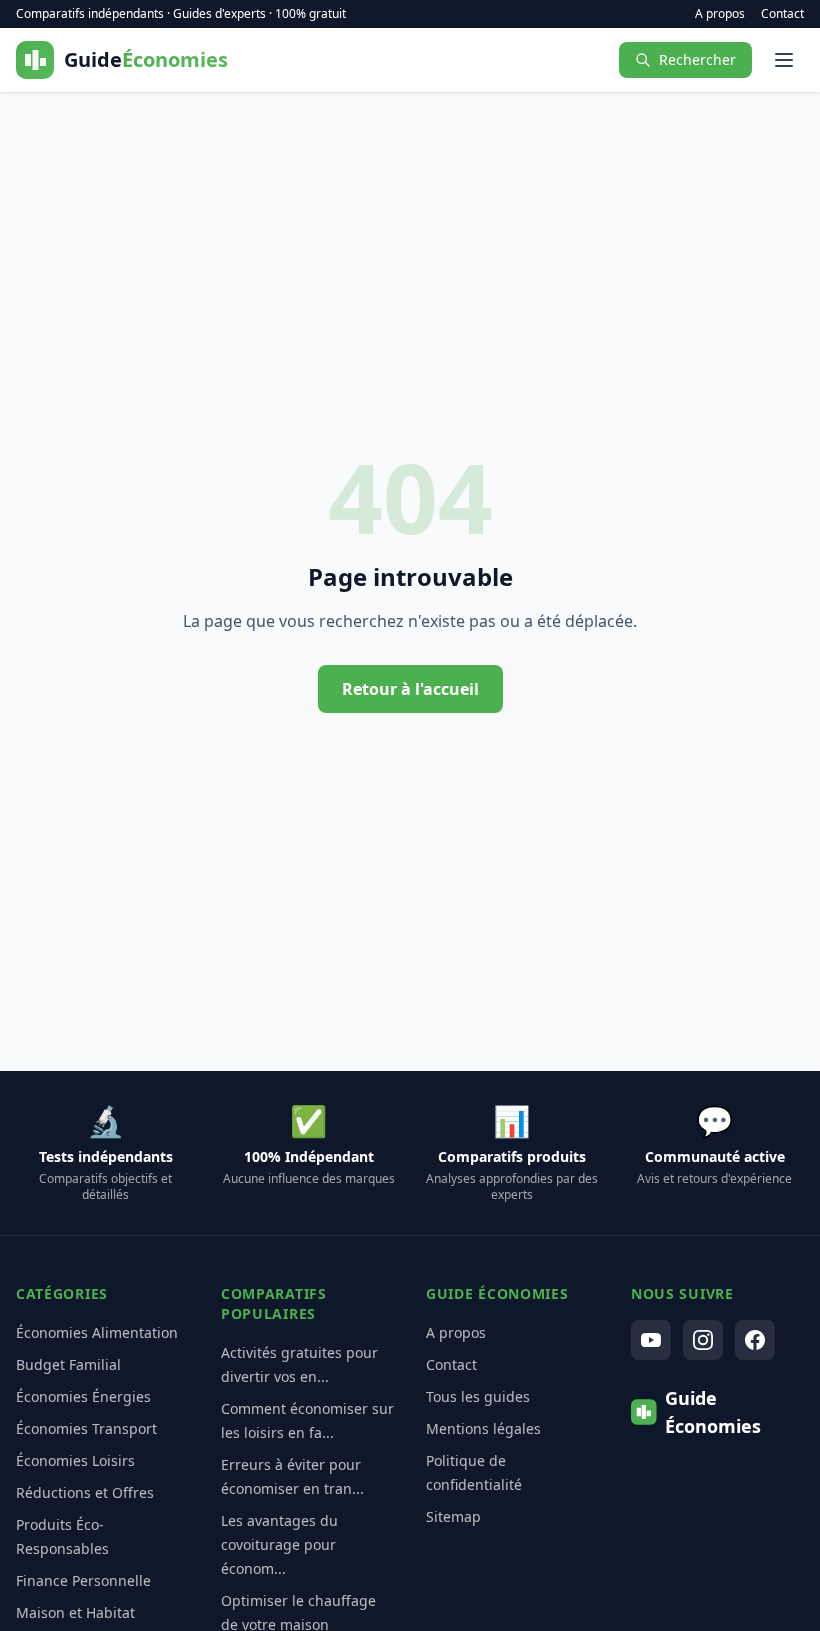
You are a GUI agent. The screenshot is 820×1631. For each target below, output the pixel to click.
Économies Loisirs (75, 1460)
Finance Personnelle (83, 1580)
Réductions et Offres (85, 1492)
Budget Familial (68, 1364)
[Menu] (784, 60)
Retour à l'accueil (410, 689)
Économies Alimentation (97, 1332)
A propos (720, 14)
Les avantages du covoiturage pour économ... (279, 1544)
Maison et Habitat (75, 1612)
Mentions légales (483, 1428)
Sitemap (453, 1516)
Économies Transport (86, 1428)
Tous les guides (478, 1396)
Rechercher (697, 59)
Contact (782, 14)
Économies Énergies (83, 1396)
